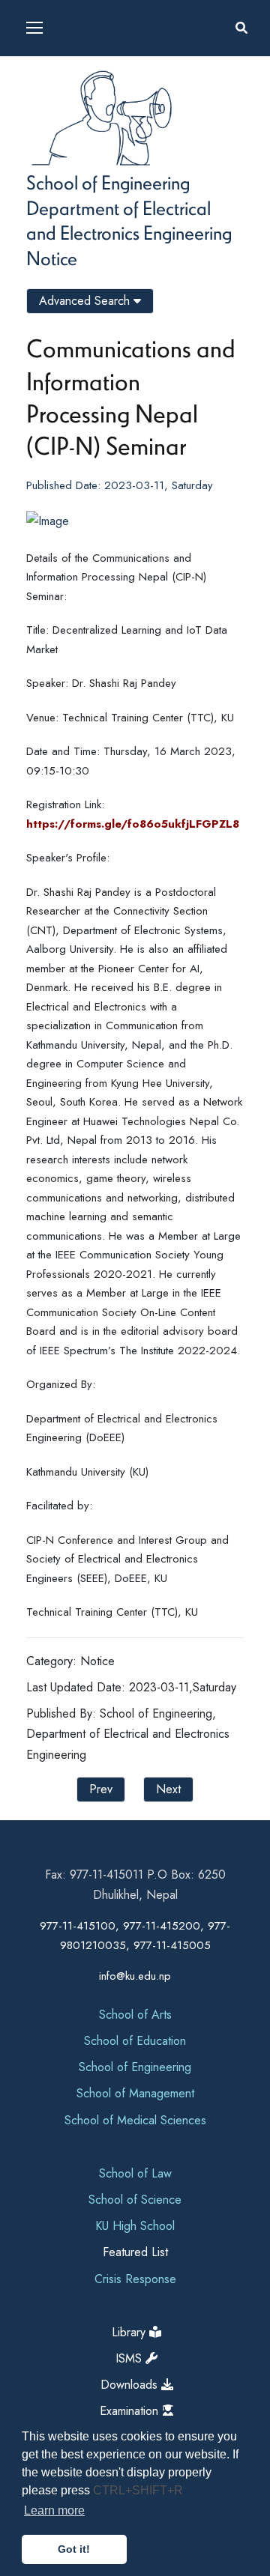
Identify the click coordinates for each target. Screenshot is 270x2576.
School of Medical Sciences (135, 2120)
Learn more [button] (54, 2510)
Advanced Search (86, 301)
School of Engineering (108, 182)
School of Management (135, 2093)
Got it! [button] (74, 2549)
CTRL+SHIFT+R (138, 2490)
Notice (52, 258)
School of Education (135, 2041)
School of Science (135, 2200)
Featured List (135, 2252)
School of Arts (135, 2015)
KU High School (135, 2226)
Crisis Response (135, 2279)
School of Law (135, 2173)
